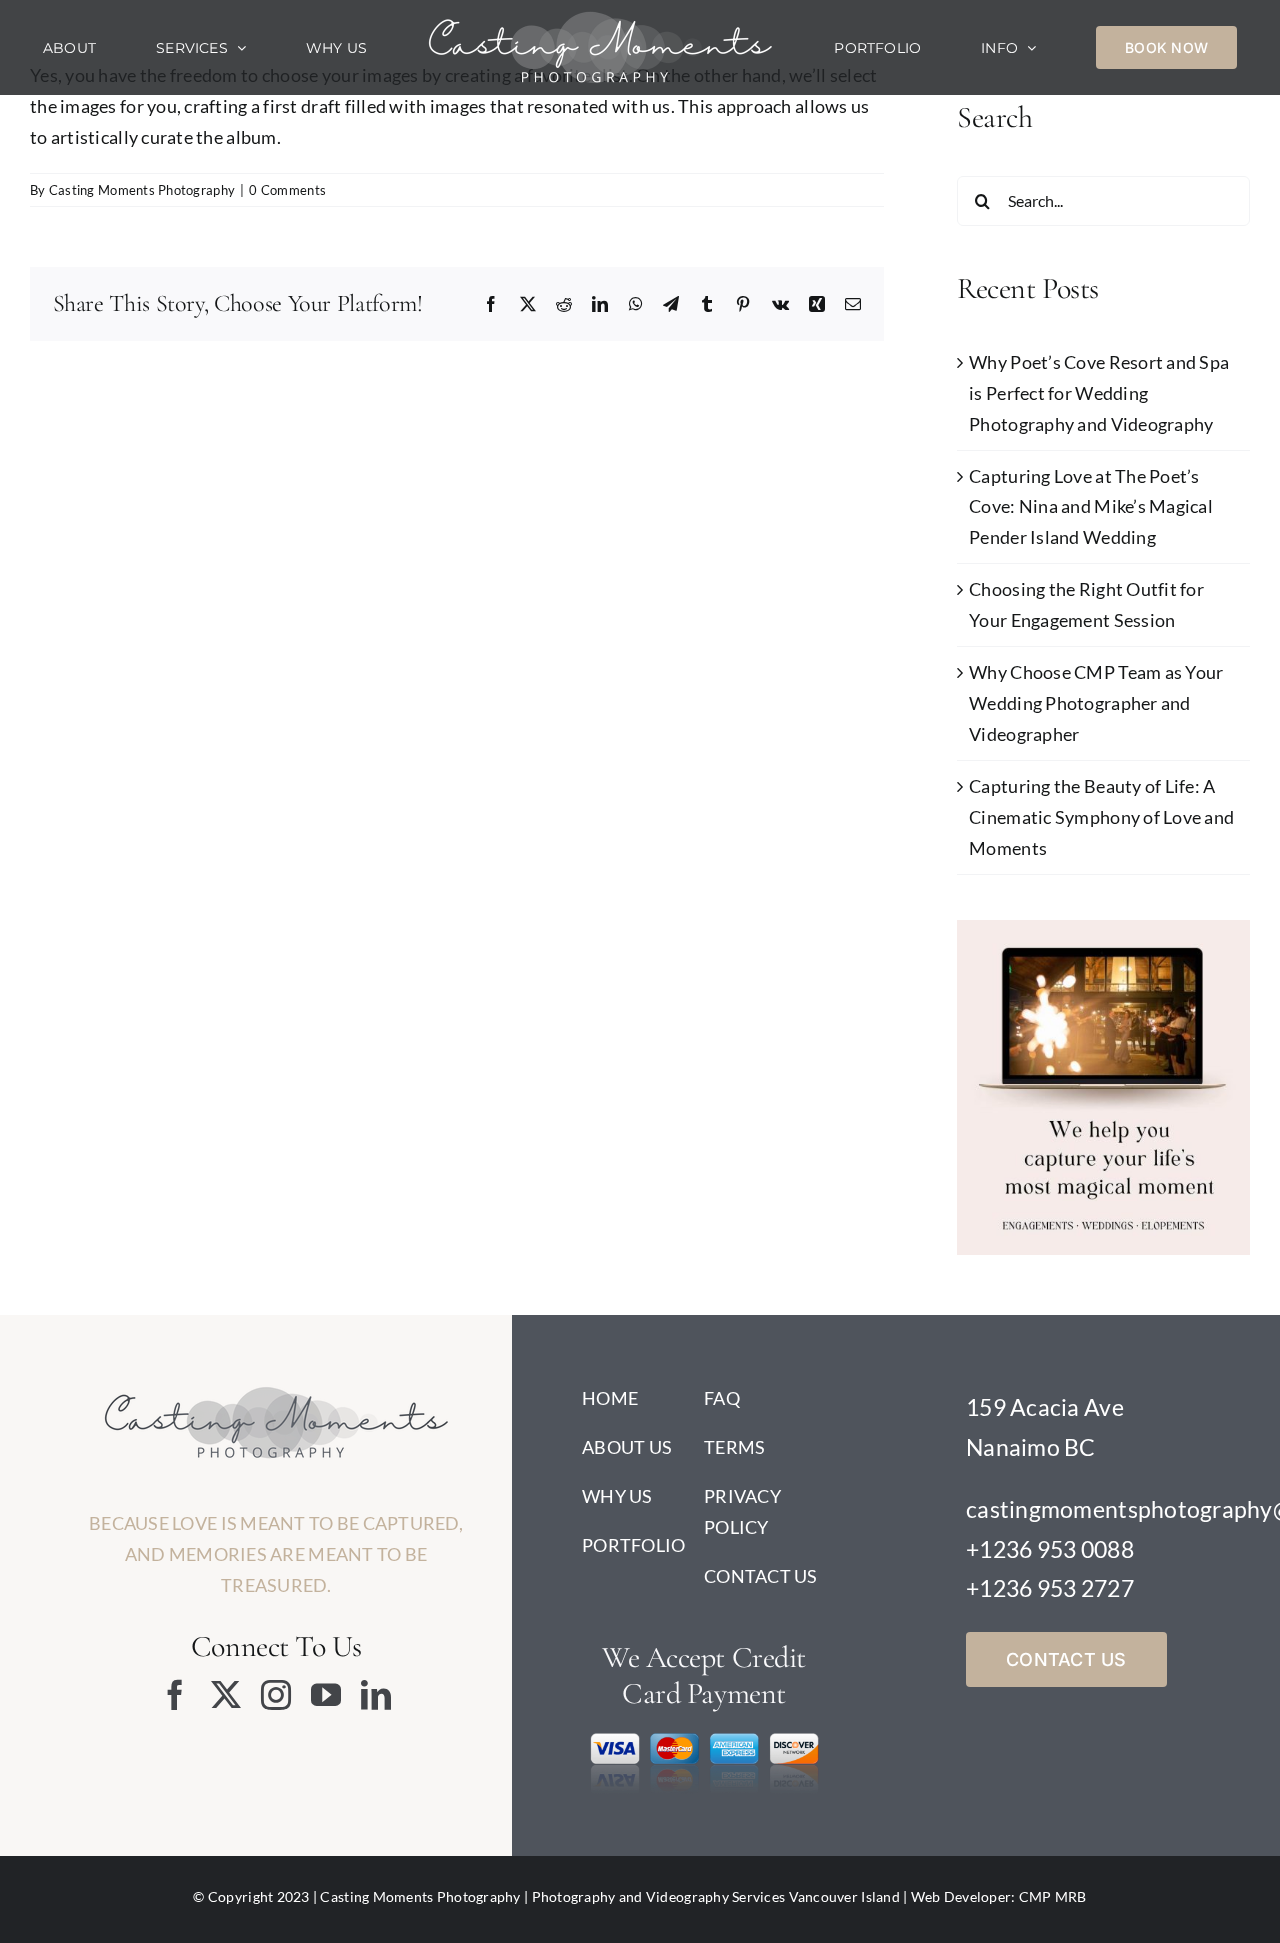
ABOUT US (627, 1447)
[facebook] (175, 1695)
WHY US (617, 1496)
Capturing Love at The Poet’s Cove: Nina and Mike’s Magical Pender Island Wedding (1091, 507)
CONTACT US (761, 1576)
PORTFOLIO (633, 1545)
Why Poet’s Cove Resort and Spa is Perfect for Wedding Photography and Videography (1099, 393)
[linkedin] (376, 1695)
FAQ (722, 1398)
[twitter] (226, 1695)
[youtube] (326, 1695)
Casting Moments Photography (142, 190)
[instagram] (276, 1695)
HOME (610, 1398)
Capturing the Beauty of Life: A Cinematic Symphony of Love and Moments (1101, 817)
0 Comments (287, 190)
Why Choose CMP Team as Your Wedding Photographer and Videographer (1096, 703)
